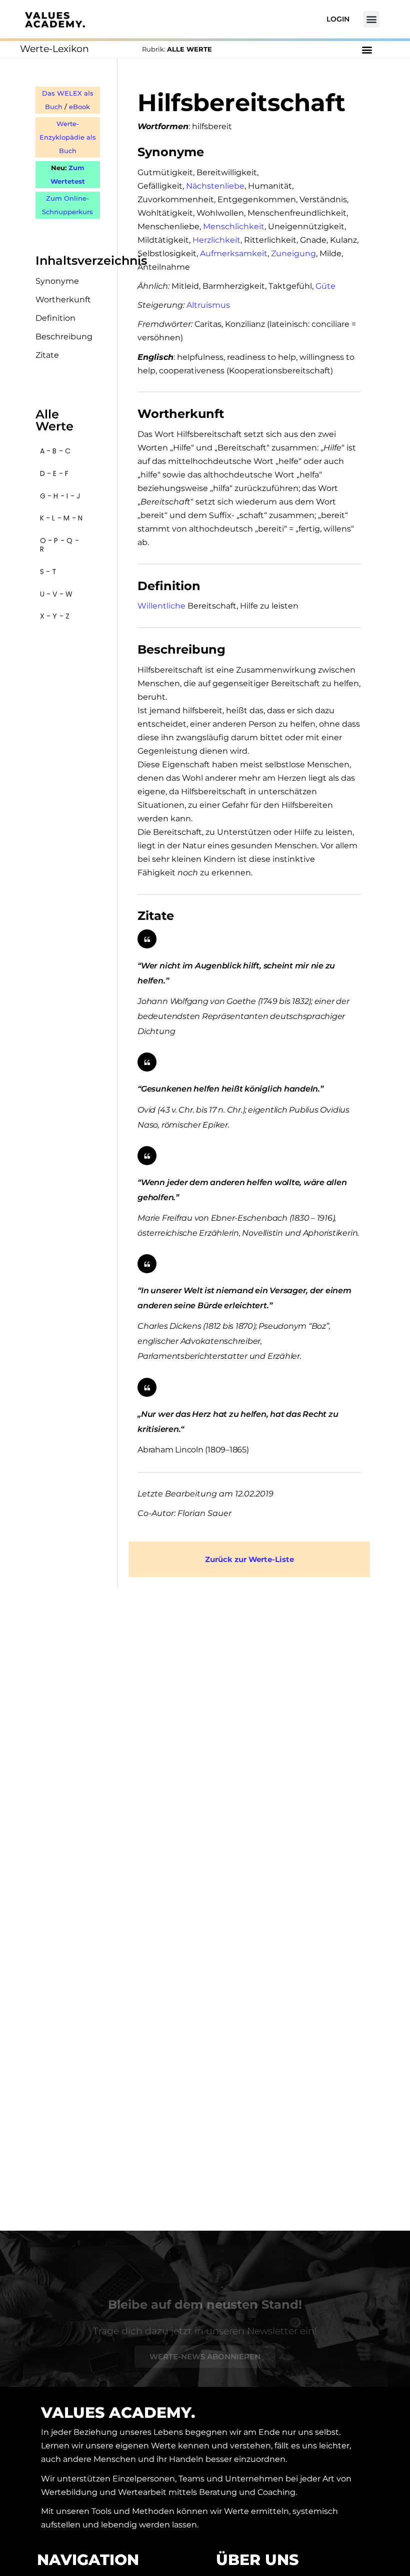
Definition (55, 318)
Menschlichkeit (234, 226)
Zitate (47, 355)
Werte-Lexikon (54, 49)
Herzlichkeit (216, 240)
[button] (371, 19)
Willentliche (161, 606)
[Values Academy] (55, 20)
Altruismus (208, 305)
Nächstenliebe (215, 186)
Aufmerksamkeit (234, 253)
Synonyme (57, 281)
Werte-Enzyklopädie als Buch (68, 137)
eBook (79, 107)
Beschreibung (64, 337)
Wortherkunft (63, 300)
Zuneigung (293, 253)
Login (338, 19)
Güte (325, 286)
